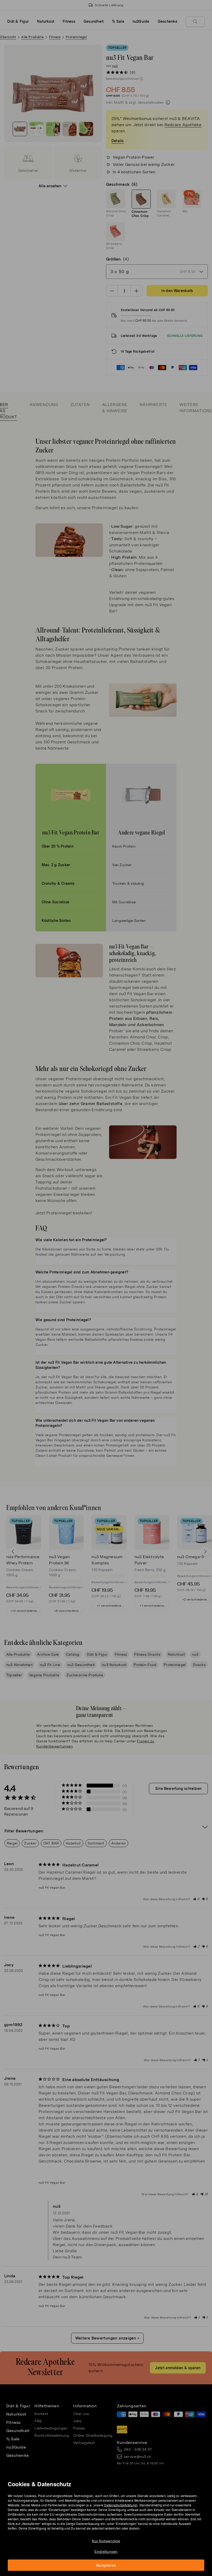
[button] (108, 1282)
